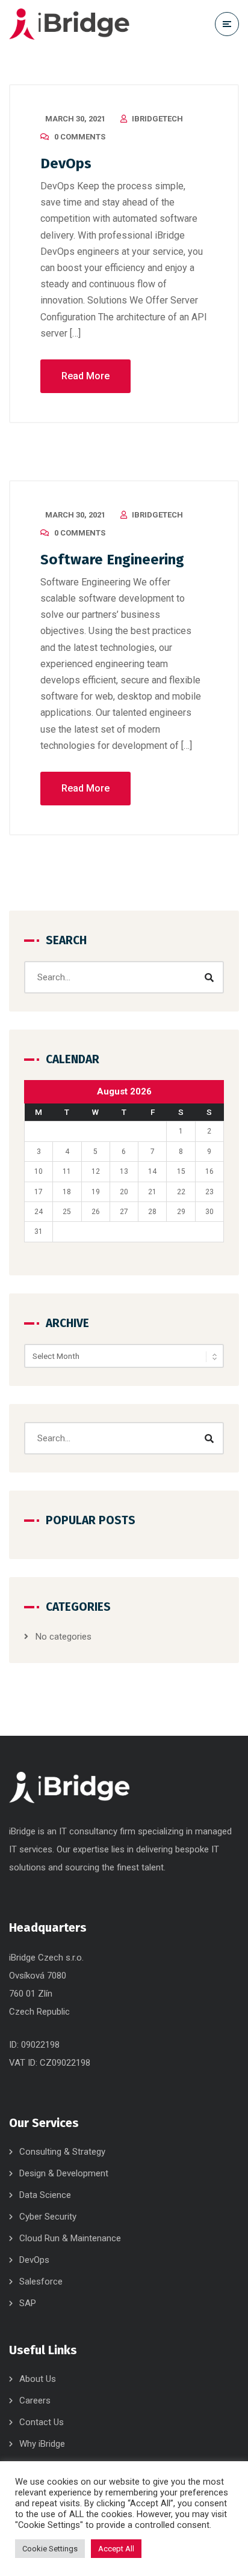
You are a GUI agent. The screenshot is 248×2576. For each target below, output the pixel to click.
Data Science (45, 2195)
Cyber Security (48, 2217)
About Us (38, 2379)
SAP (28, 2303)
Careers (35, 2401)
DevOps (66, 163)
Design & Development (64, 2173)
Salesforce (41, 2281)
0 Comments (80, 137)
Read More (85, 376)
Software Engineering (112, 560)
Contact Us (42, 2422)
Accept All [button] (116, 2549)
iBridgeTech (157, 119)
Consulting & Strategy (62, 2152)
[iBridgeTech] (69, 24)
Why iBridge (42, 2444)
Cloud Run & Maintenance (70, 2238)
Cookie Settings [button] (50, 2549)
